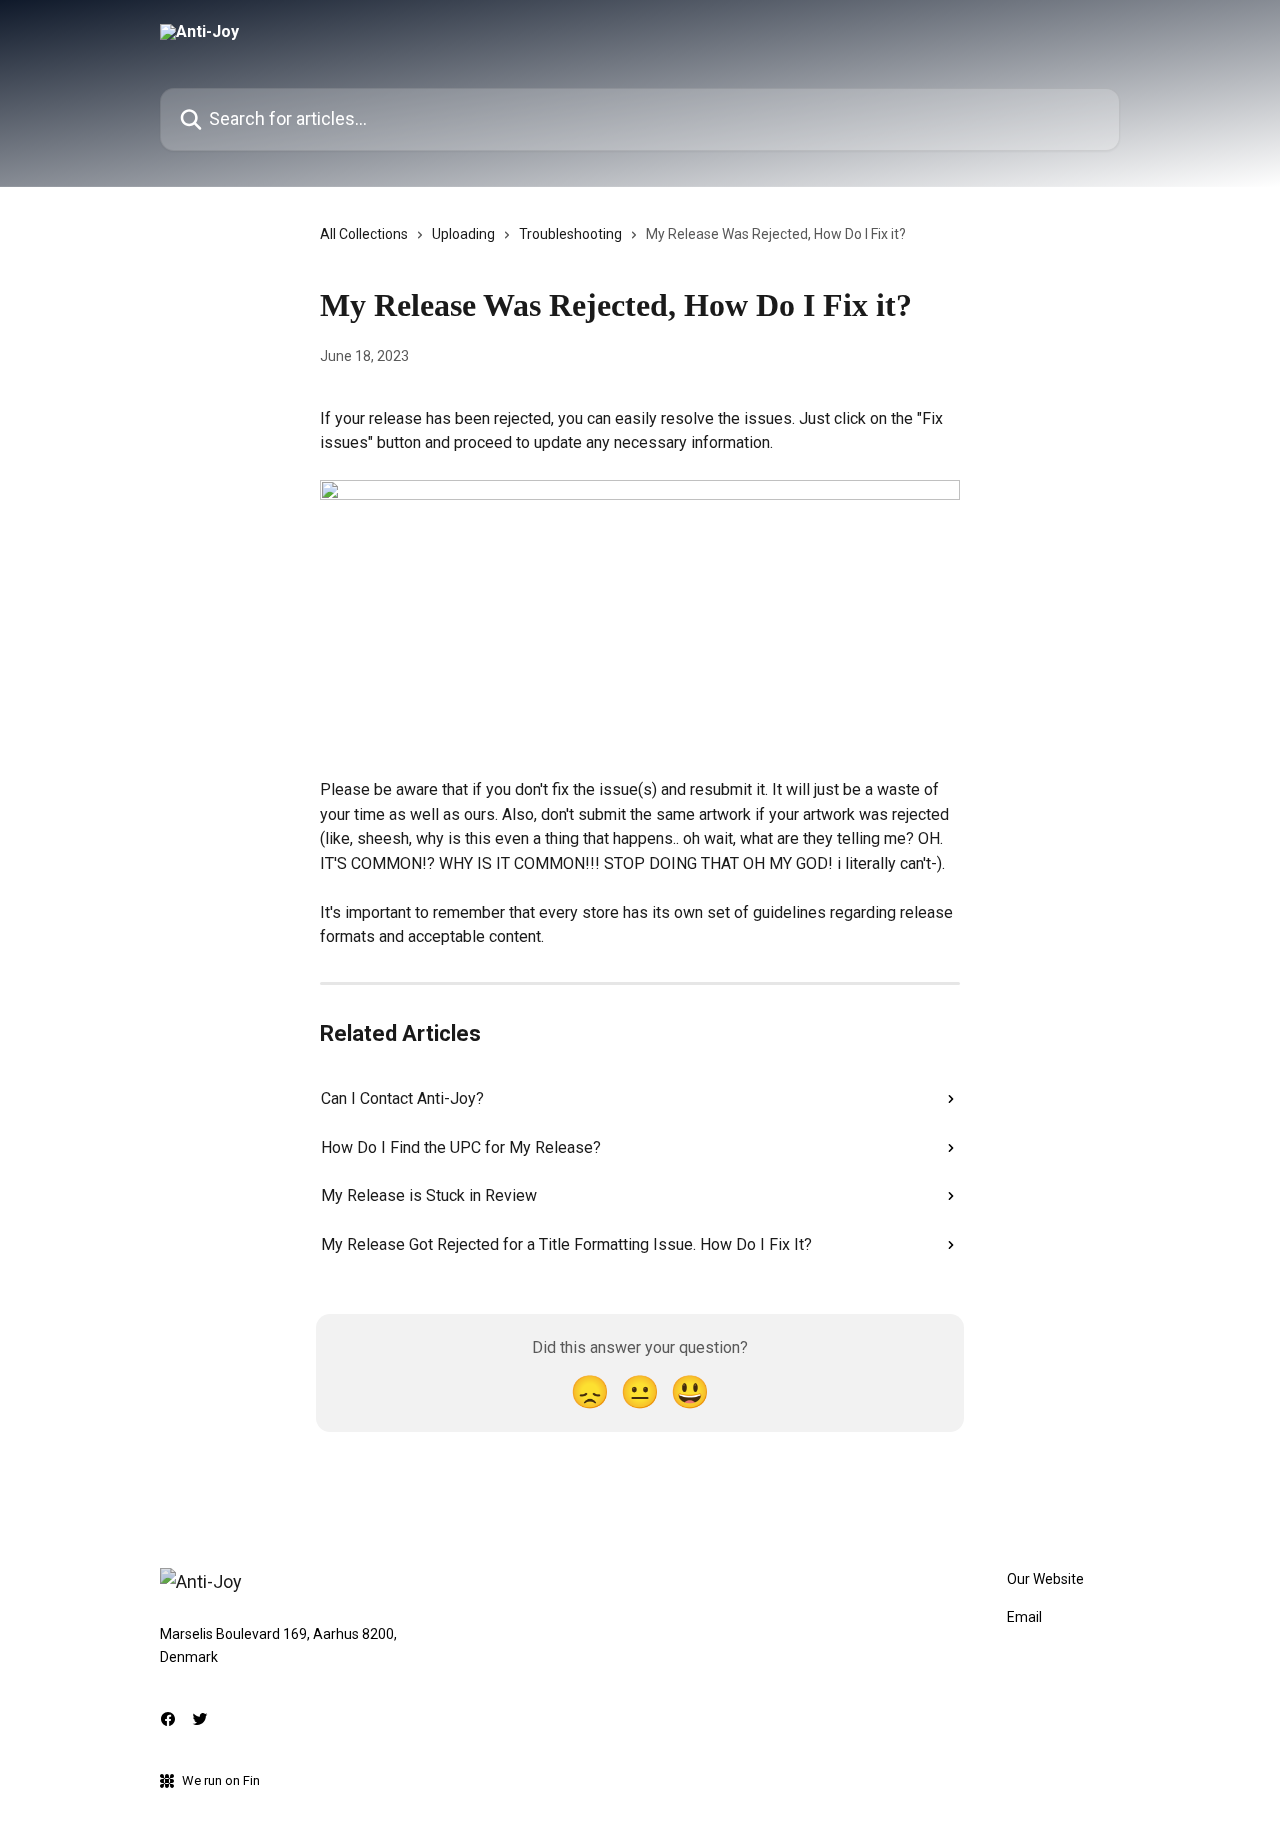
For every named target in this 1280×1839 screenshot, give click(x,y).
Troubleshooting (570, 234)
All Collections (364, 234)
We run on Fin (221, 1780)
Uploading (463, 234)
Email (1024, 1617)
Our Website (1045, 1579)
